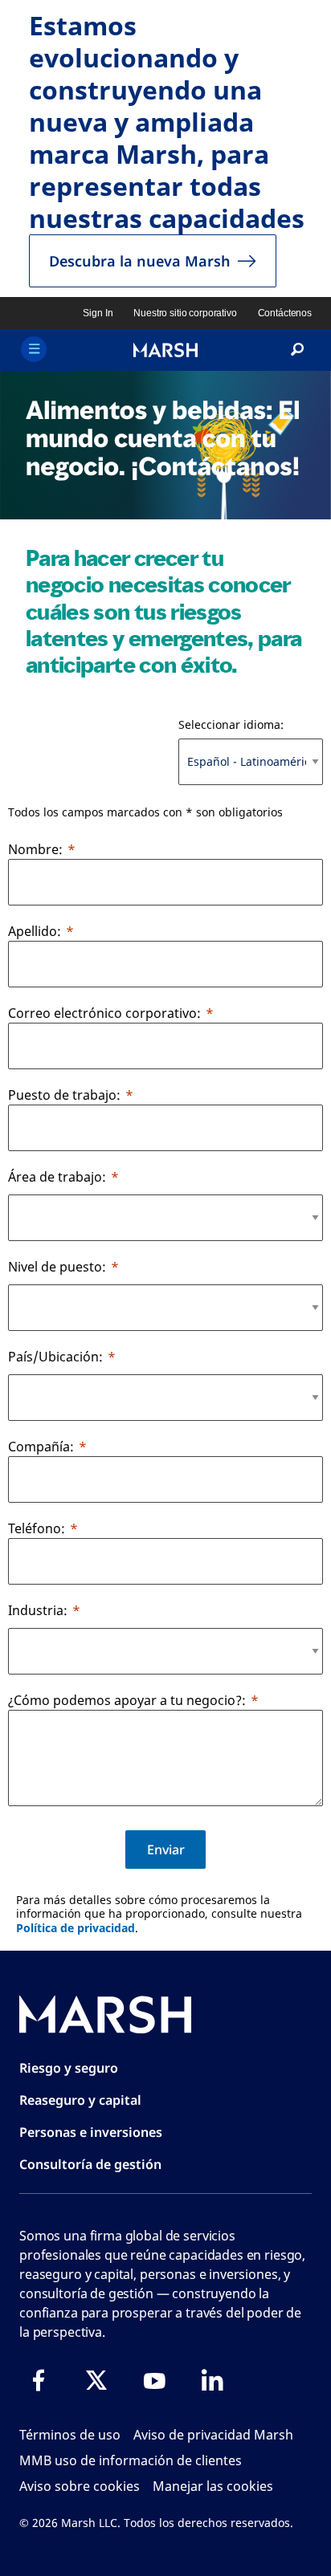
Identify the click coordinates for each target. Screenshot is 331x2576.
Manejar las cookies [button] (213, 2486)
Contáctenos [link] (285, 313)
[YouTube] (154, 2380)
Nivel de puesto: (57, 1267)
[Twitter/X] (96, 2380)
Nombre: (35, 849)
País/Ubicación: (55, 1357)
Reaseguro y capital (80, 2100)
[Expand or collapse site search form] (297, 350)
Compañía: (41, 1447)
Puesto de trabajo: (64, 1095)
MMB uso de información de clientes (131, 2460)
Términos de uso (70, 2435)
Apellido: (35, 931)
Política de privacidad (76, 1928)
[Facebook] (39, 2380)
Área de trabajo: (57, 1177)
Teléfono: (37, 1528)
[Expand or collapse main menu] (34, 349)
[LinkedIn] (212, 2380)
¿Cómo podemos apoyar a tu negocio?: (127, 1700)
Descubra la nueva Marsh (140, 261)
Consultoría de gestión (90, 2164)
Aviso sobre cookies (80, 2486)
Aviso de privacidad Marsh (213, 2435)
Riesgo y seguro (69, 2068)
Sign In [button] (98, 313)
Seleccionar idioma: (231, 724)
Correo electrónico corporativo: (104, 1013)
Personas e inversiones (91, 2132)
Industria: (38, 1610)
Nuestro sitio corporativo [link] (185, 313)
